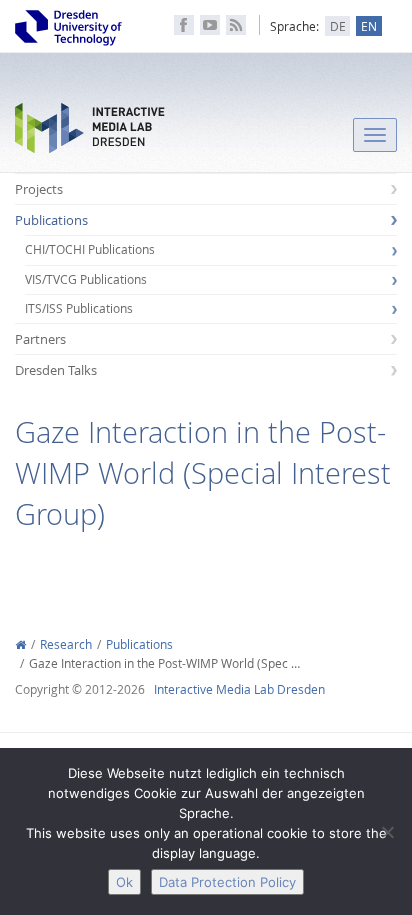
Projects (39, 189)
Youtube (210, 25)
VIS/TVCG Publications (86, 279)
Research (66, 644)
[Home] (20, 644)
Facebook (184, 25)
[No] (387, 832)
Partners (40, 339)
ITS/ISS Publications (79, 308)
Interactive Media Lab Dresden (90, 132)
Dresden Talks (56, 370)
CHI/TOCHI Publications (90, 249)
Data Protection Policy (227, 882)
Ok (124, 882)
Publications (51, 220)
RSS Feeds (236, 25)
